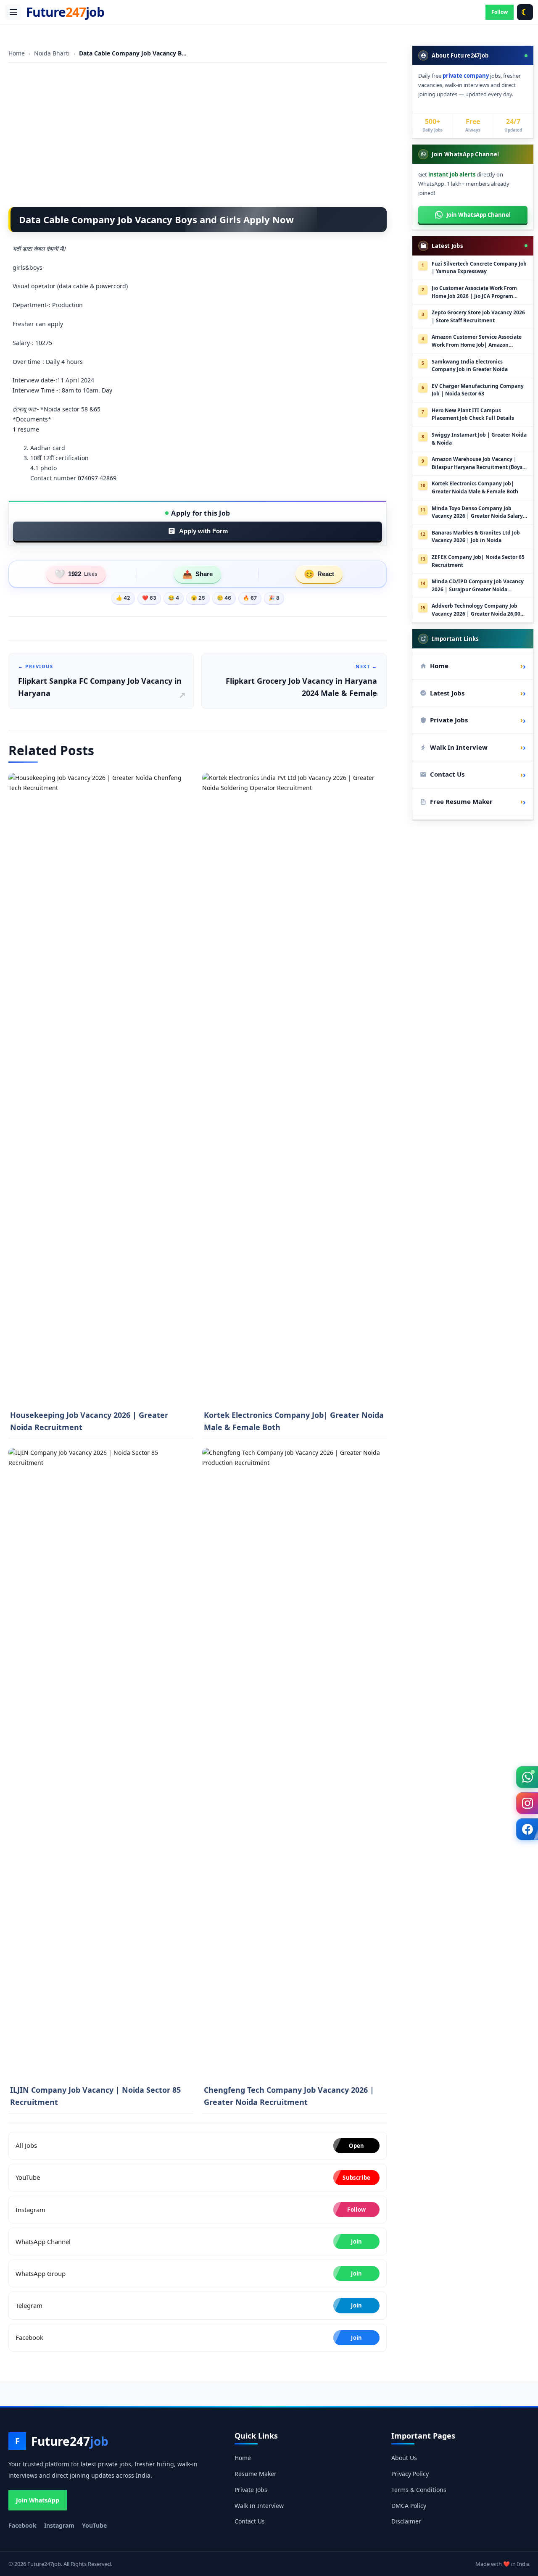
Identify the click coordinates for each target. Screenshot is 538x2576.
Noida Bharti (53, 53)
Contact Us (476, 774)
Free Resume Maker (476, 801)
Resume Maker (256, 2474)
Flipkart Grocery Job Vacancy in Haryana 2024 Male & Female (301, 681)
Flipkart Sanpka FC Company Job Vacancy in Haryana (100, 681)
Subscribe (356, 2178)
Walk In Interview (476, 747)
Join (356, 2241)
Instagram (59, 2525)
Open (356, 2146)
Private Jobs (476, 720)
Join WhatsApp (38, 2500)
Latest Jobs (476, 693)
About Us (404, 2458)
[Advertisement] (198, 129)
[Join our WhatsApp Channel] (527, 1777)
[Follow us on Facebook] (527, 1829)
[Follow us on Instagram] (527, 1803)
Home (17, 53)
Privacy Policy (410, 2474)
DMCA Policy (409, 2506)
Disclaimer (406, 2521)
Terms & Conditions (419, 2490)
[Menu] (13, 12)
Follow (500, 12)
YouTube (94, 2525)
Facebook (22, 2525)
